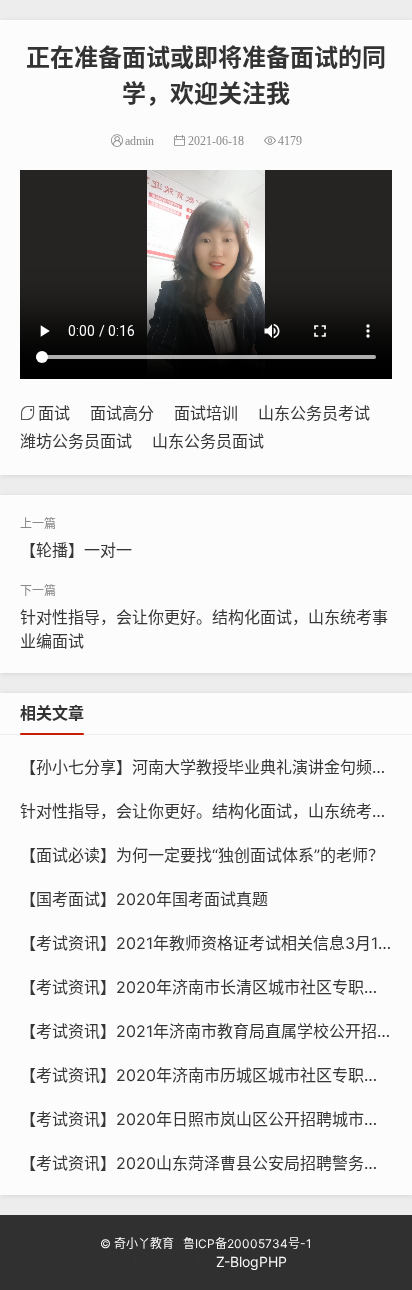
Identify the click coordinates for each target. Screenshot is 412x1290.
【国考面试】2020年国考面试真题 (144, 899)
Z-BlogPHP (251, 1261)
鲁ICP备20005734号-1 (247, 1243)
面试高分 (122, 413)
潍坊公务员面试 (76, 441)
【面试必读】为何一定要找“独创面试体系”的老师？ (202, 855)
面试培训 (206, 413)
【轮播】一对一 (76, 550)
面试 (54, 413)
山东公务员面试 (208, 441)
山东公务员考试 (314, 413)
